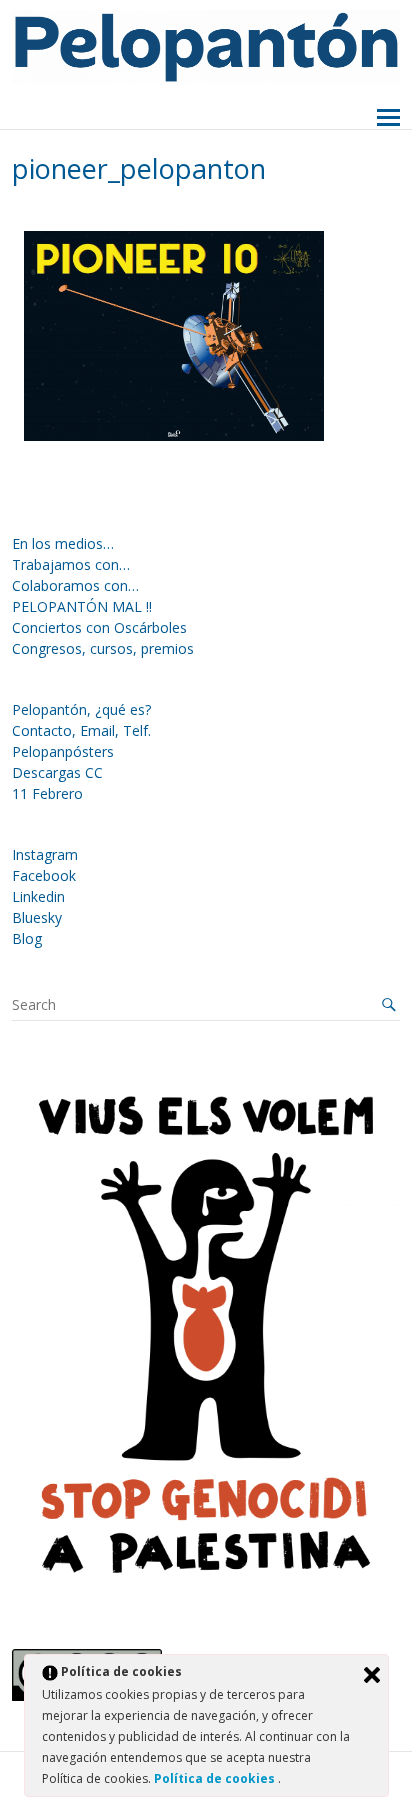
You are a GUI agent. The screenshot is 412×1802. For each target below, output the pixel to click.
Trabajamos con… (71, 564)
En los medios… (63, 543)
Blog (27, 938)
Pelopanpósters (63, 751)
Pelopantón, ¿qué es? (81, 709)
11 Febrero (47, 793)
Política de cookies (216, 1778)
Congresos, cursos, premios (103, 648)
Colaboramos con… (75, 585)
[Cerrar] (372, 1675)
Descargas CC (57, 772)
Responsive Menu (388, 118)
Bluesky (37, 917)
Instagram (45, 854)
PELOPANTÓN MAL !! (82, 606)
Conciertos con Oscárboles (99, 627)
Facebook (44, 875)
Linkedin (38, 896)
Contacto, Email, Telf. (81, 730)
